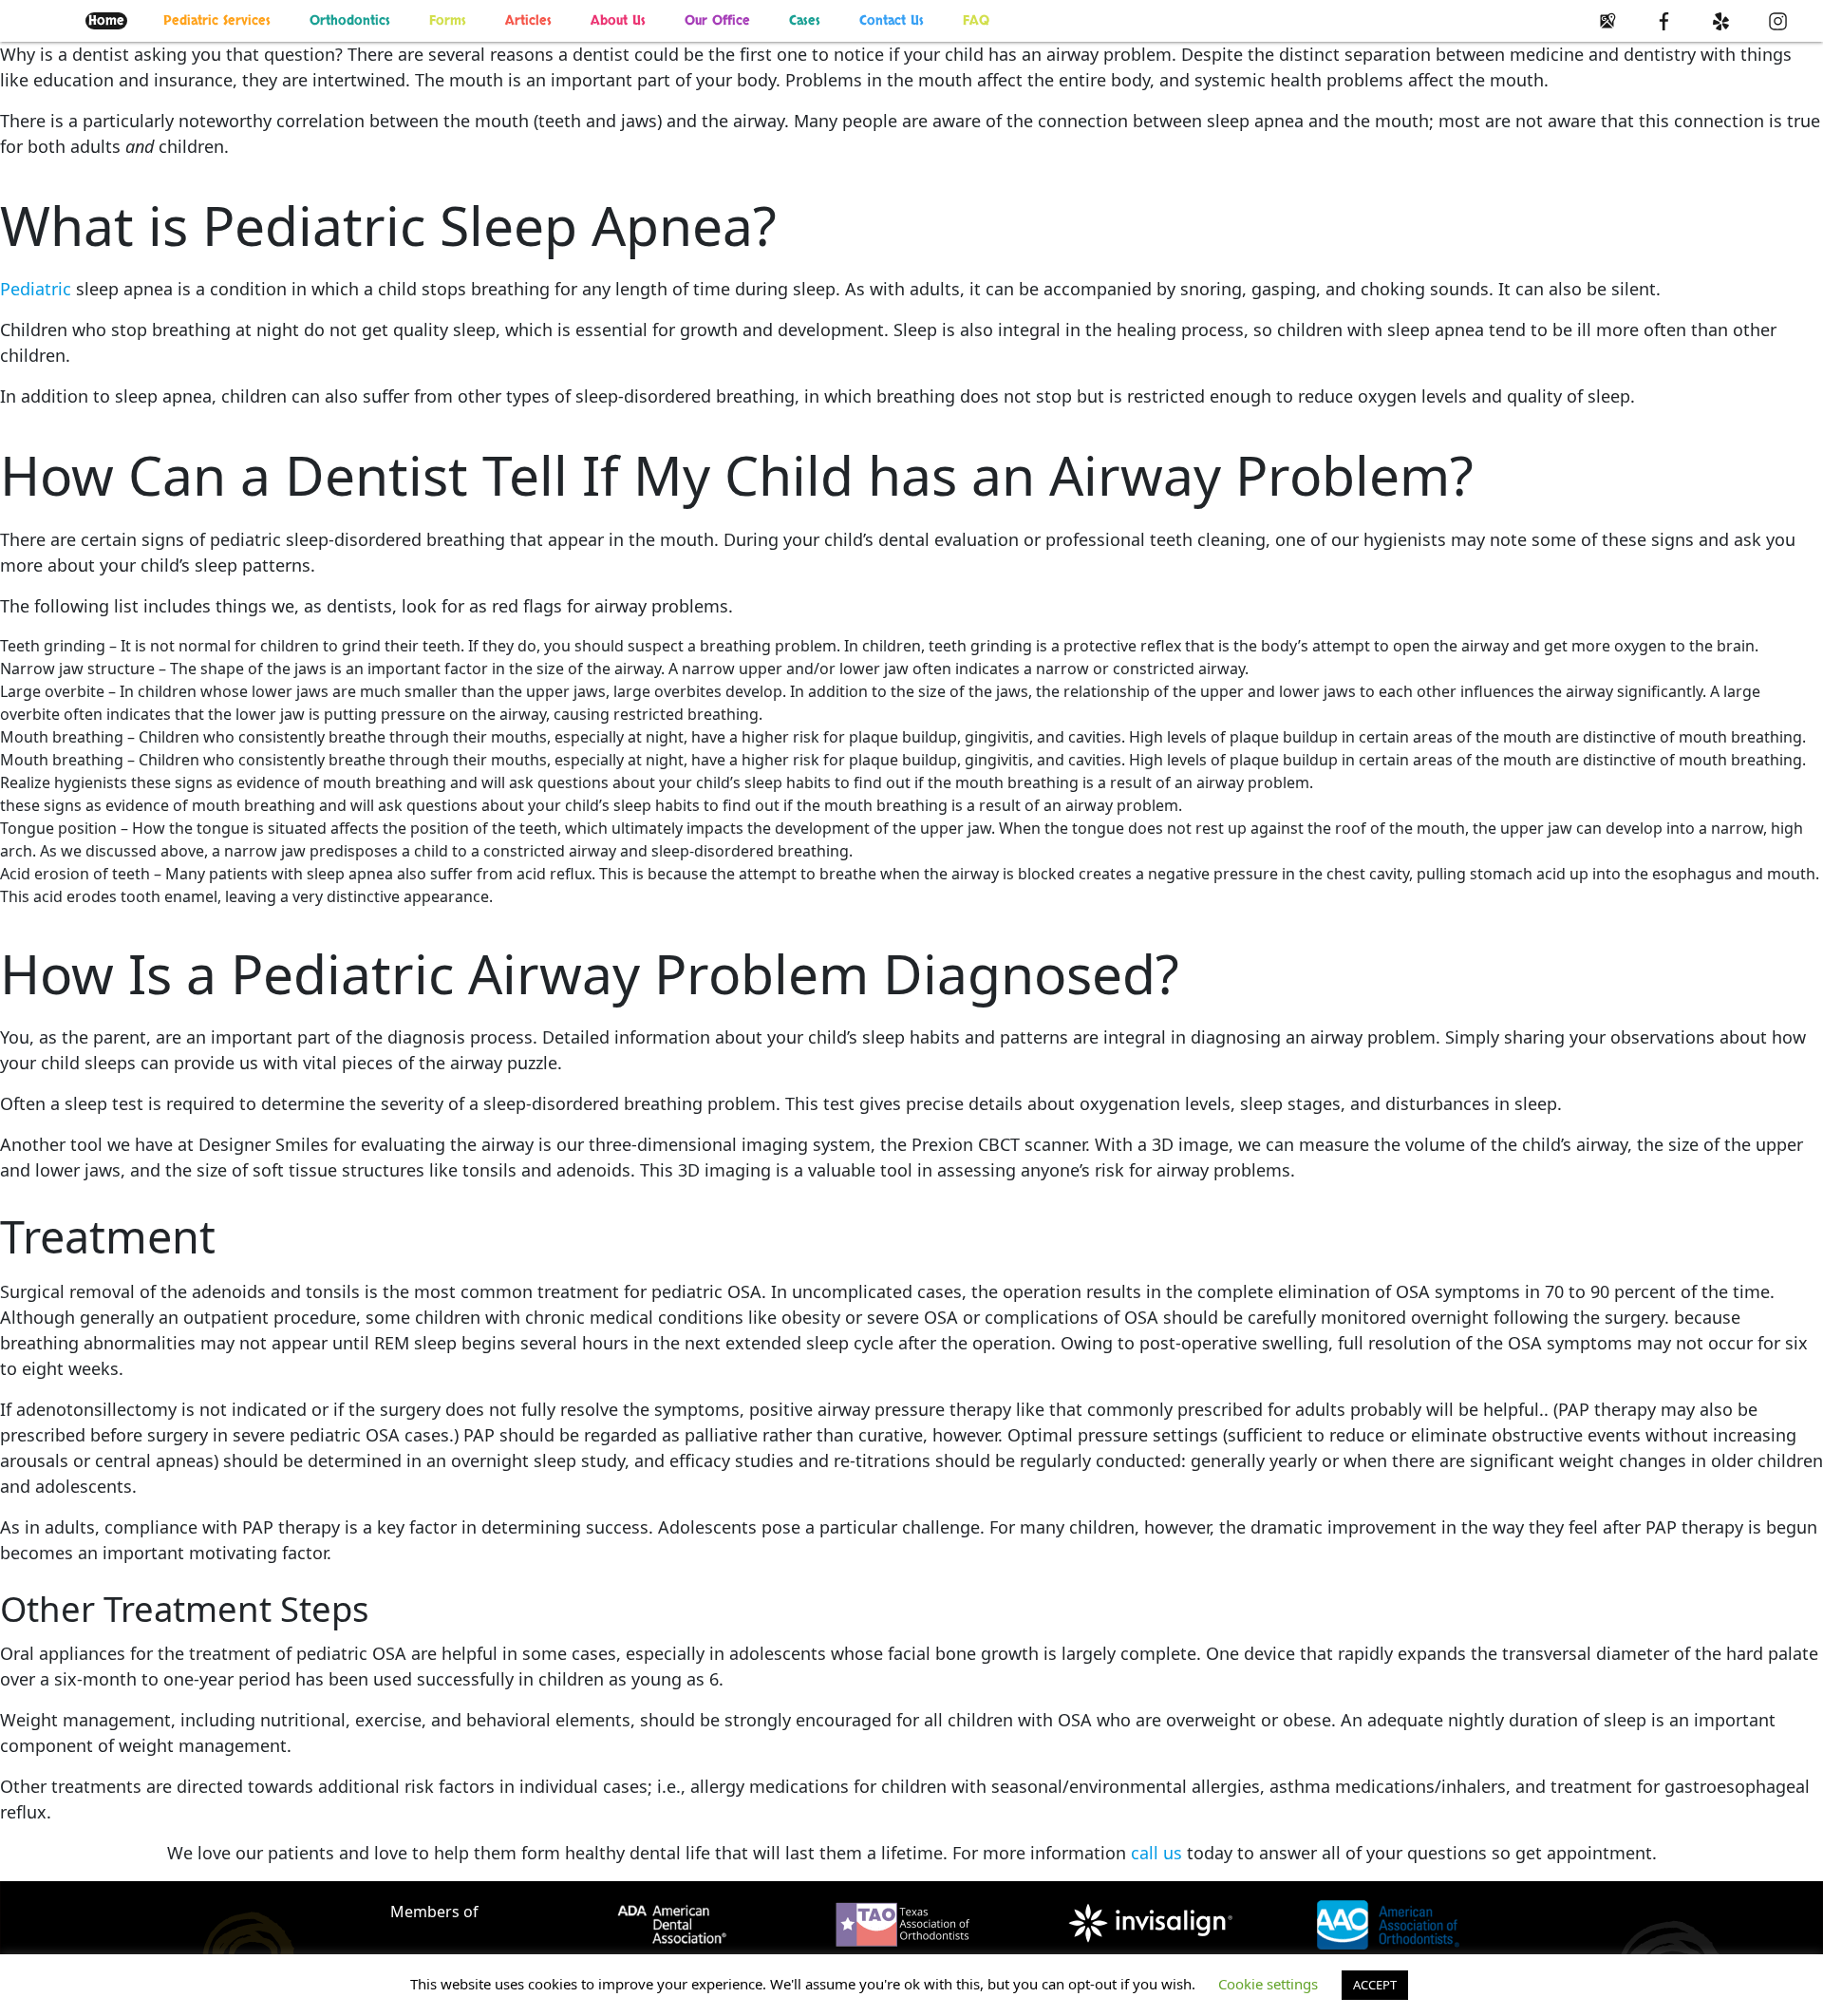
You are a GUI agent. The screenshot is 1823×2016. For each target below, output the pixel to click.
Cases (805, 21)
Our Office (717, 21)
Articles (528, 21)
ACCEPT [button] (1375, 1985)
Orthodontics (350, 21)
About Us (618, 21)
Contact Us (892, 21)
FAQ (976, 21)
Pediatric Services (217, 21)
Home (106, 21)
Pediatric (36, 289)
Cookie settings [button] (1268, 1984)
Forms (448, 21)
